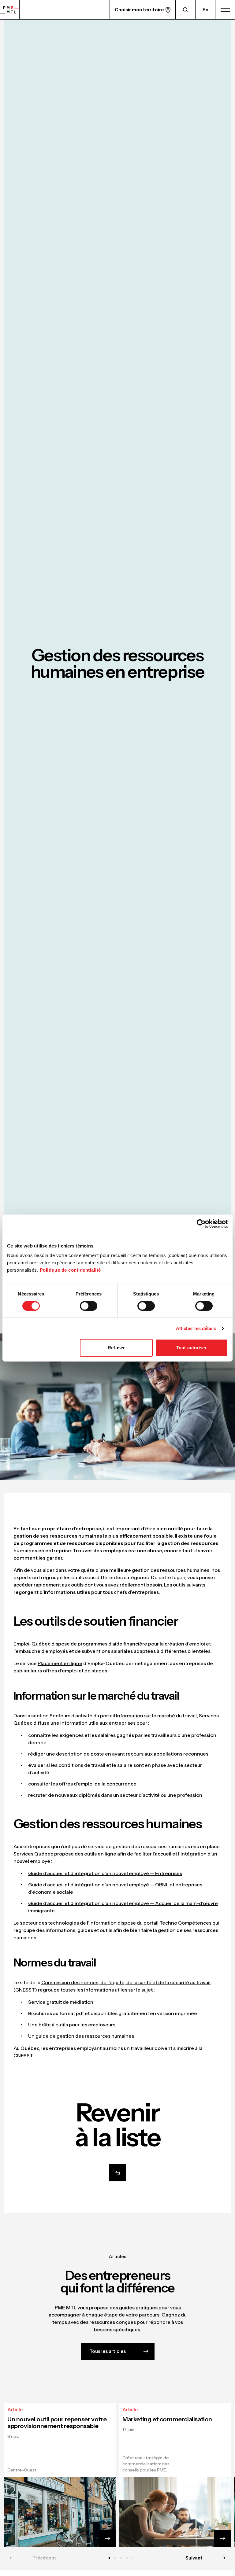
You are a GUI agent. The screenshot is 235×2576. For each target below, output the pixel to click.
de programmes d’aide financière (109, 1644)
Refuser (116, 1348)
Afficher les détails (196, 1328)
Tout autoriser (191, 1348)
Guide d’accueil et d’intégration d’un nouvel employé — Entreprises (105, 1873)
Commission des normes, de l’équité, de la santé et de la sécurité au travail (126, 1982)
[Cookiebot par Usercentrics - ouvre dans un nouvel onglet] (201, 1224)
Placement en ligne (60, 1663)
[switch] (89, 1306)
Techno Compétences (185, 1923)
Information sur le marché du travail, (157, 1715)
